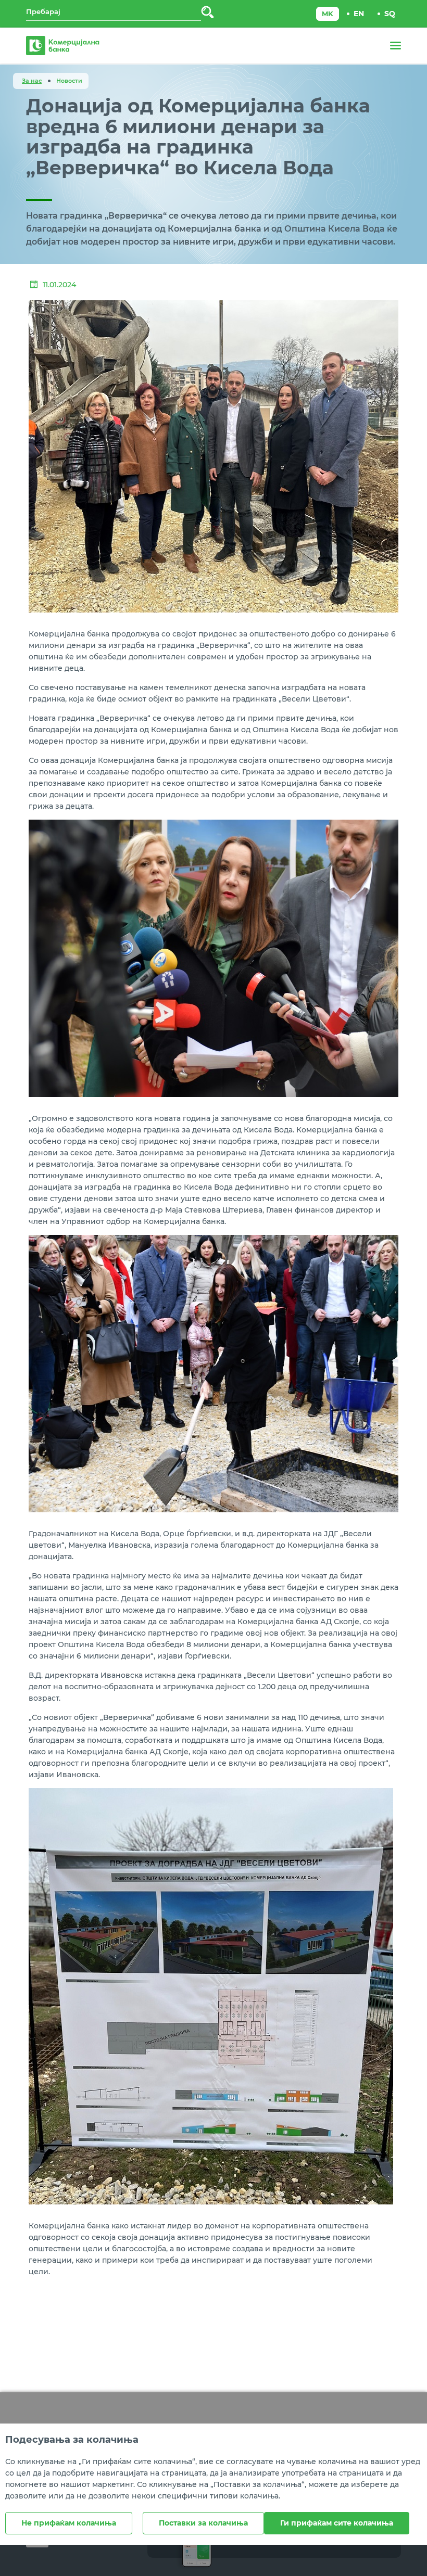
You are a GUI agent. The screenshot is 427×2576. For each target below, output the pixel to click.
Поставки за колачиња (203, 2523)
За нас (32, 81)
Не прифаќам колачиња (69, 2523)
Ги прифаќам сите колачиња (337, 2523)
